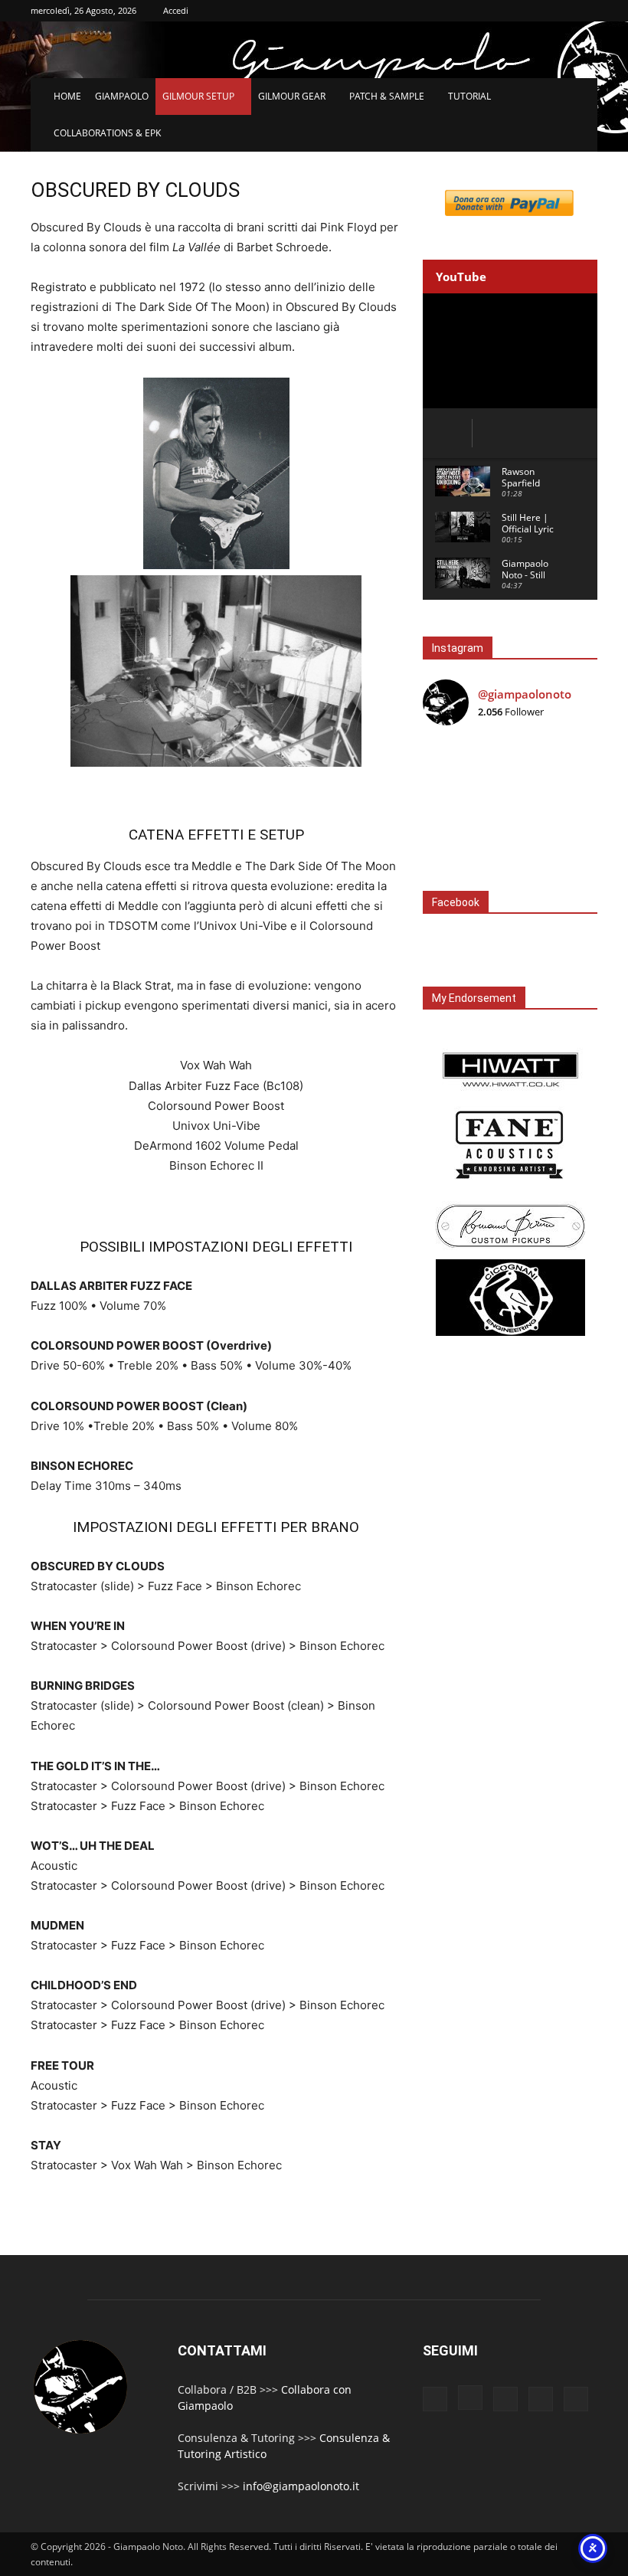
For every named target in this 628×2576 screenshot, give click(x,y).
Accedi (176, 10)
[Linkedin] (505, 2399)
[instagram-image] (452, 767)
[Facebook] (435, 2399)
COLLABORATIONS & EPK (107, 133)
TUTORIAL (469, 96)
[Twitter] (541, 2399)
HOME (67, 96)
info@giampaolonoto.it (301, 2486)
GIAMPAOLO (122, 96)
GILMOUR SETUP (198, 96)
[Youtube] (576, 2399)
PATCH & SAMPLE (387, 96)
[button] (579, 97)
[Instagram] (470, 2398)
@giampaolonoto (525, 694)
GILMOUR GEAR (292, 96)
